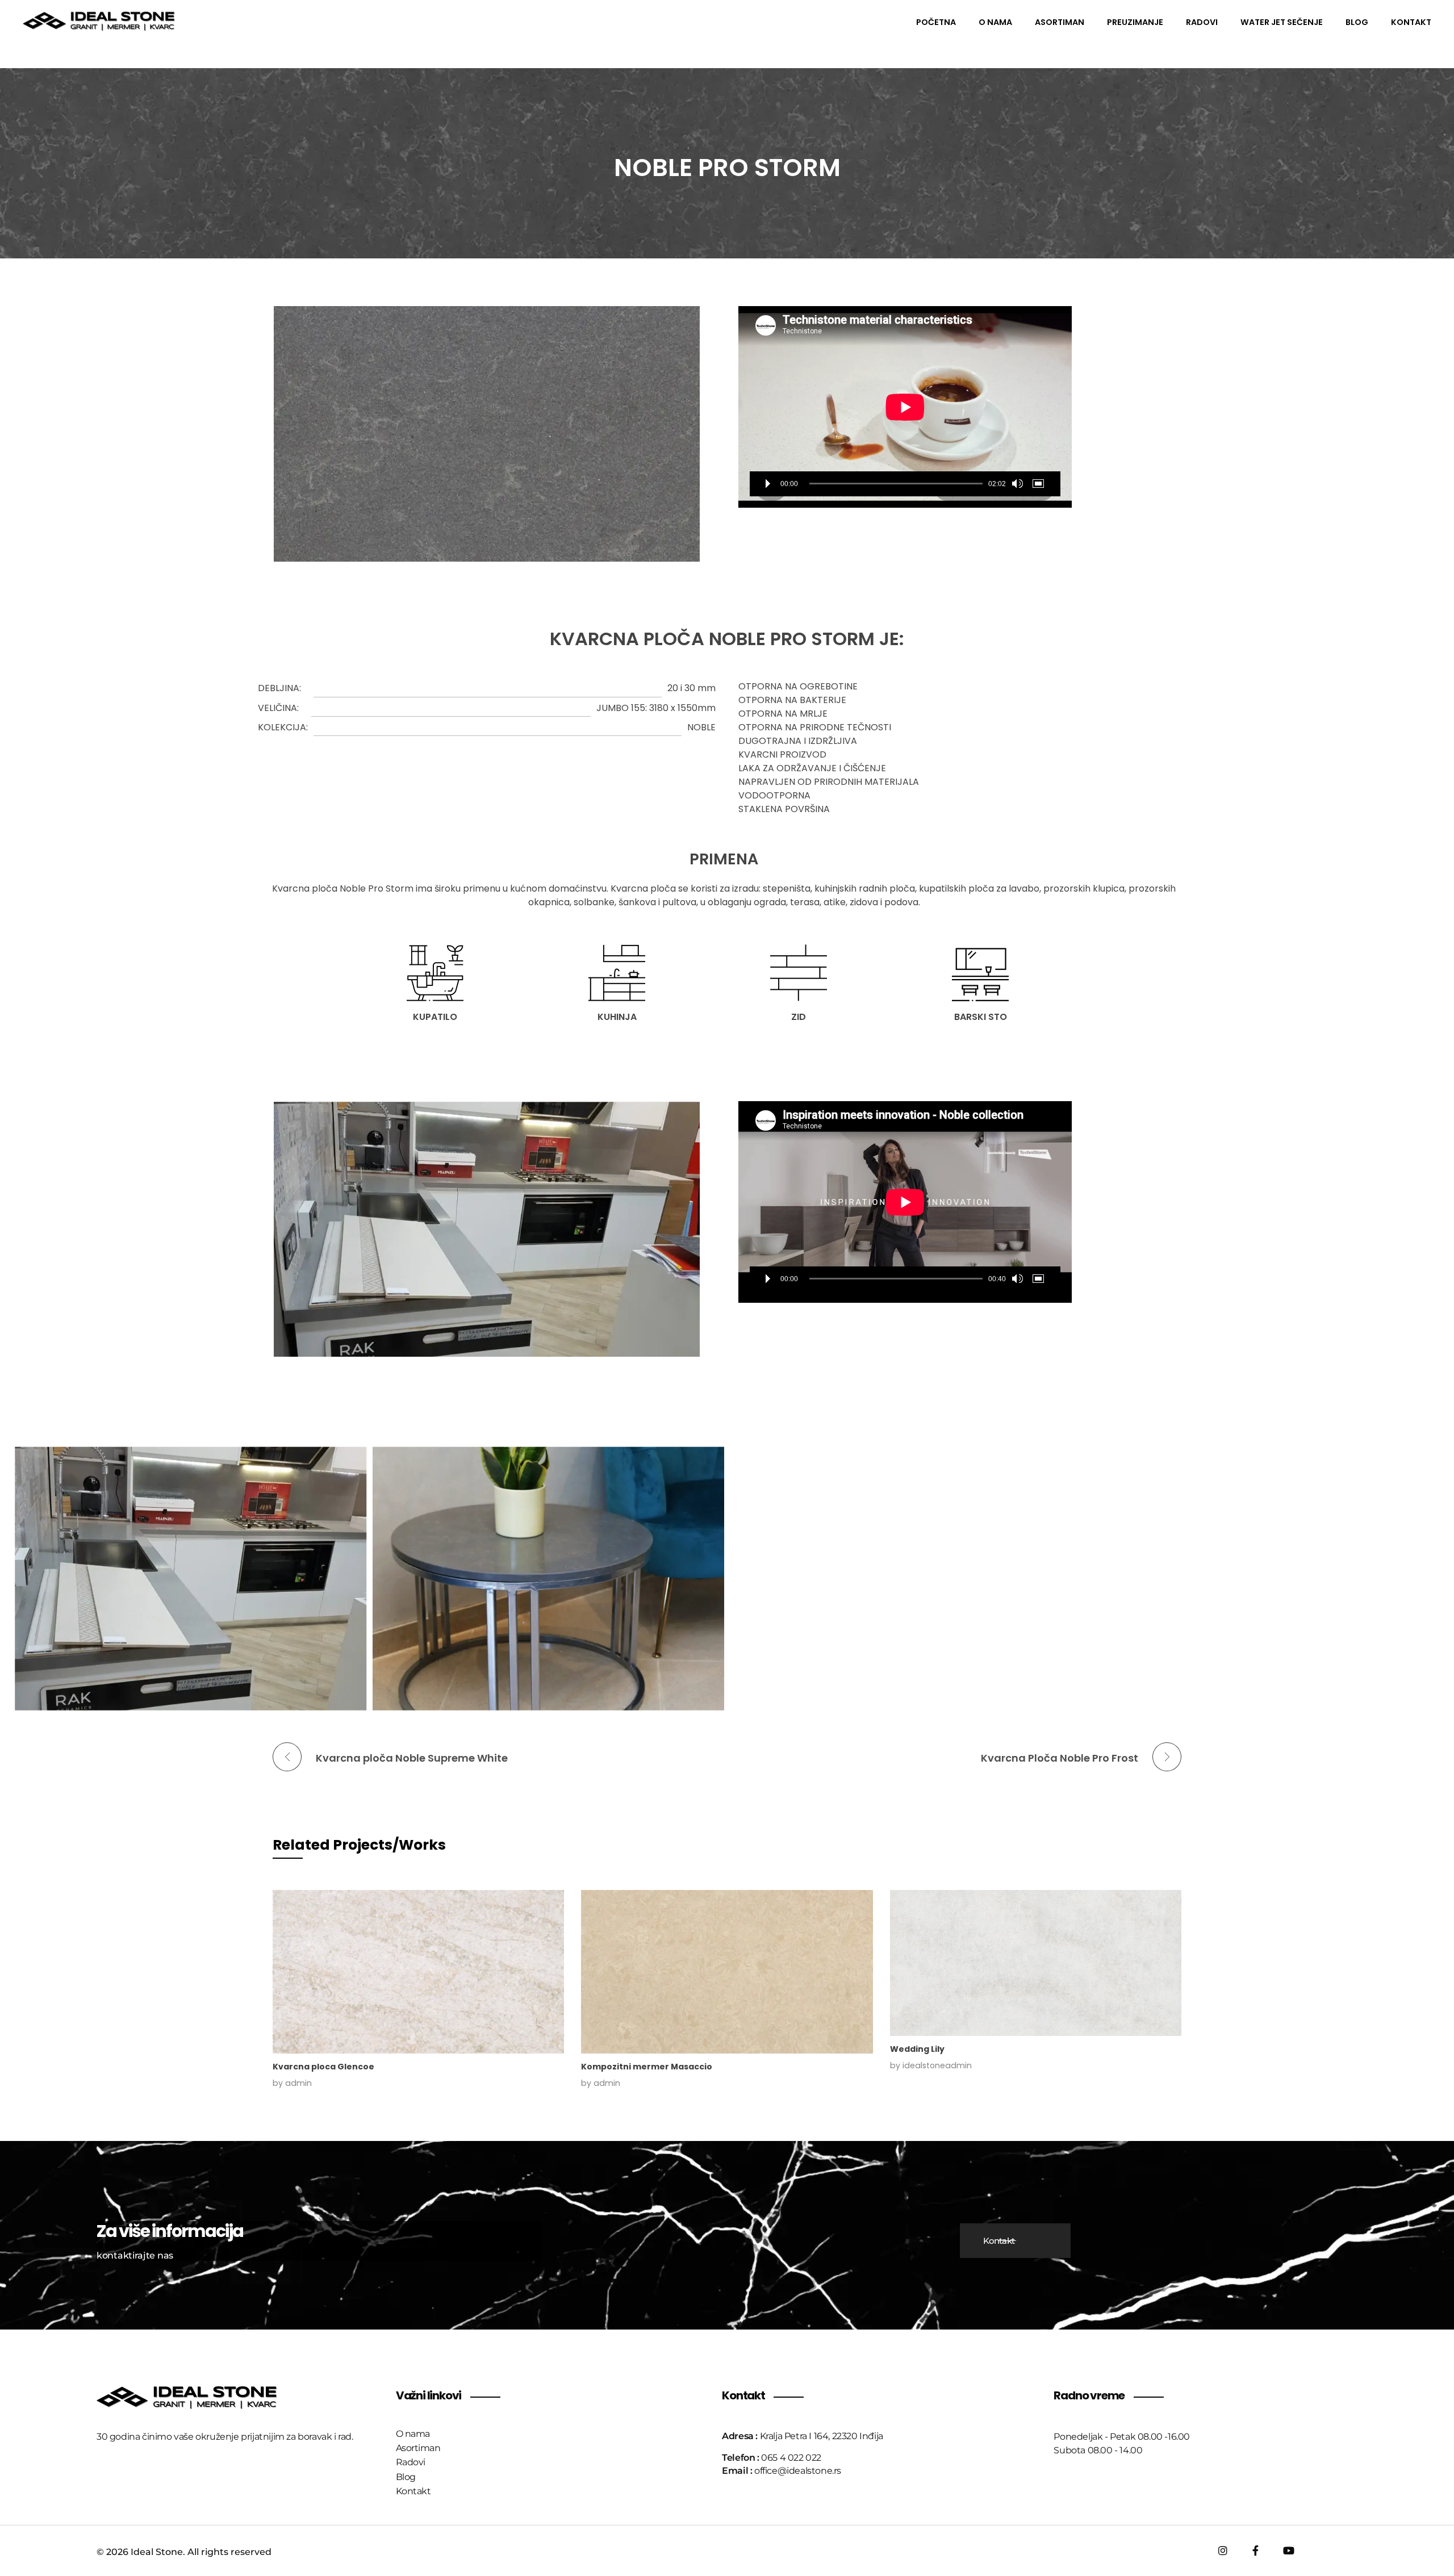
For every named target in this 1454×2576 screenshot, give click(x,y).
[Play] (768, 484)
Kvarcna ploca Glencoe (323, 2067)
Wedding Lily (917, 2049)
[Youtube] (1289, 2550)
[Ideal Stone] (99, 21)
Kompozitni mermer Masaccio (647, 2067)
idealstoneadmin (937, 2065)
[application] (905, 407)
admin (298, 2083)
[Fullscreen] (1040, 484)
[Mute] (1017, 484)
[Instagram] (1223, 2550)
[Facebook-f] (1256, 2550)
